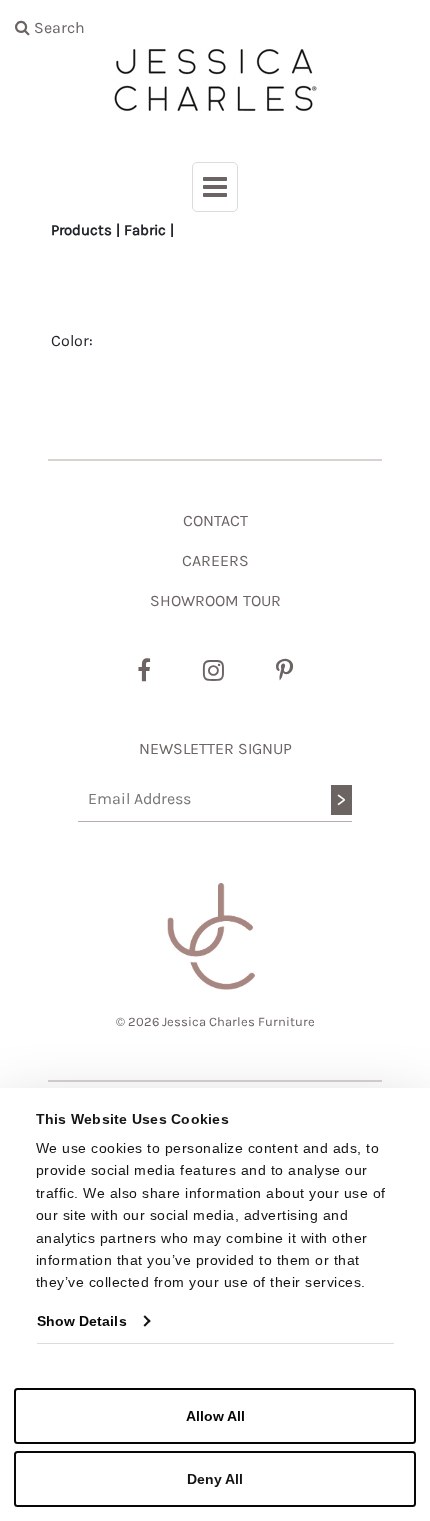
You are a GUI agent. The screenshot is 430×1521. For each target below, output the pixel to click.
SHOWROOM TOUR (215, 600)
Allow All (215, 1416)
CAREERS (215, 560)
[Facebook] (144, 671)
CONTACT (215, 520)
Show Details (82, 1321)
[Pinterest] (284, 671)
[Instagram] (213, 671)
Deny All (215, 1479)
